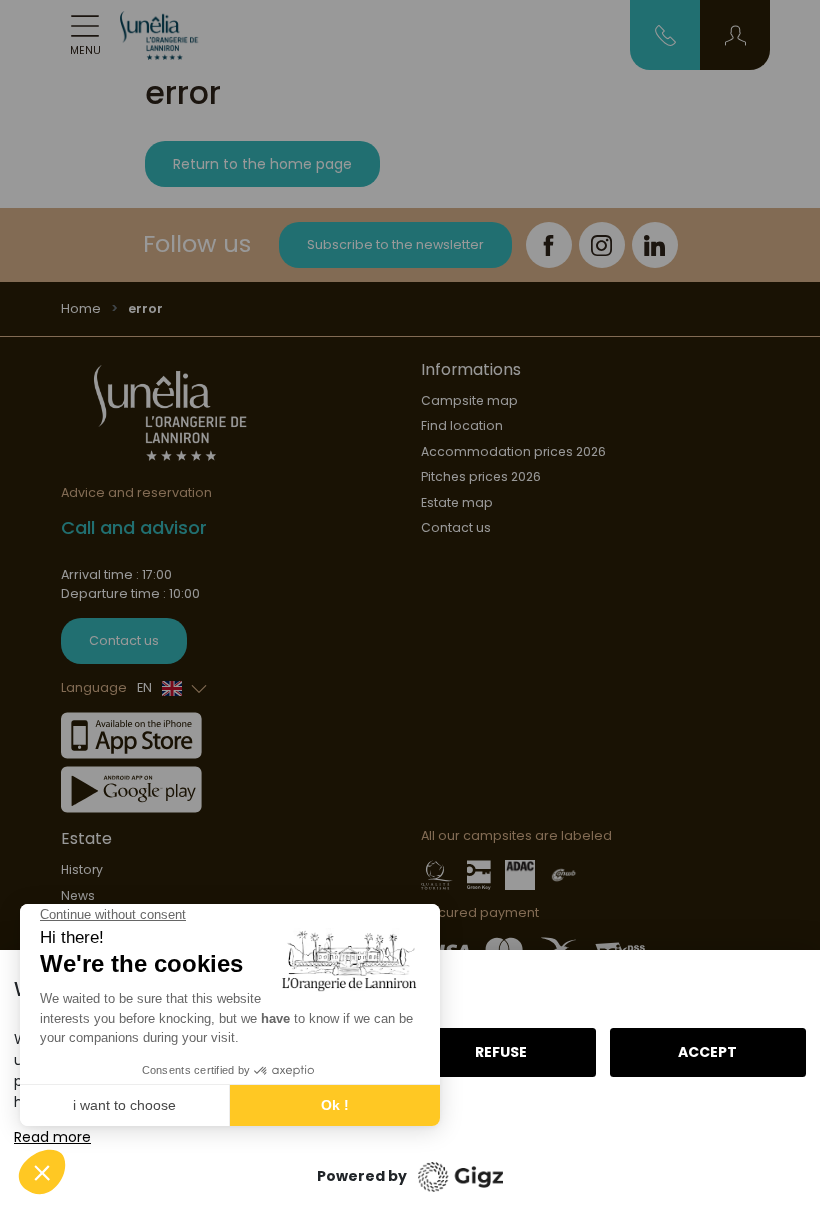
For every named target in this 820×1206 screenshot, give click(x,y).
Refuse (501, 1052)
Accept (707, 1052)
